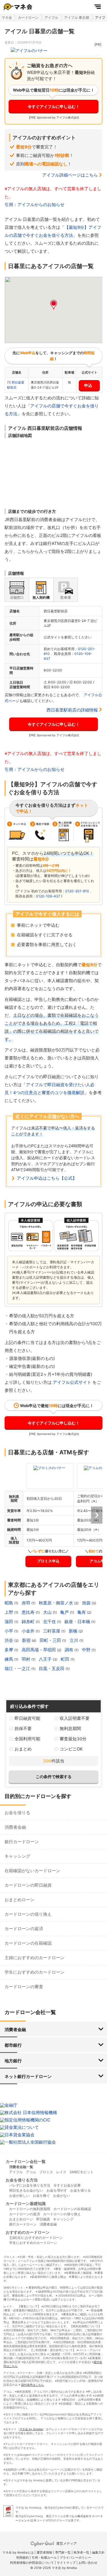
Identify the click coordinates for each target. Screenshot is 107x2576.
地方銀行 (13, 2061)
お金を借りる (17, 1813)
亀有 (82, 1612)
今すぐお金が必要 (67, 2185)
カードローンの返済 (24, 1929)
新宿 (27, 1640)
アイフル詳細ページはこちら (70, 175)
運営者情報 (44, 2552)
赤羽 (27, 1603)
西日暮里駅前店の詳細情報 (72, 710)
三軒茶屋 (52, 1631)
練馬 (9, 1659)
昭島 (9, 1603)
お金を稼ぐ (41, 2196)
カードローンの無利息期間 (30, 2209)
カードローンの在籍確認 (28, 1943)
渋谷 (9, 1640)
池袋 (87, 1603)
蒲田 (9, 1622)
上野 (9, 1612)
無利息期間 (70, 1728)
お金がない (62, 2196)
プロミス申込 (48, 1561)
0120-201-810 (77, 891)
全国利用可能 (27, 1739)
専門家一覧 (63, 2552)
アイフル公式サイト (72, 1382)
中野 (87, 1650)
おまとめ (23, 1749)
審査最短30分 (73, 1739)
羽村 (27, 1659)
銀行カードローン (22, 1842)
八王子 (46, 1659)
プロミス (46, 2172)
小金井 (29, 1631)
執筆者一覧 (81, 2552)
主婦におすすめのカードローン (35, 1958)
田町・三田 (51, 1640)
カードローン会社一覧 (26, 2161)
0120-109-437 (48, 896)
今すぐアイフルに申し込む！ (54, 106)
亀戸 (65, 1612)
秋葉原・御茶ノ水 (56, 1603)
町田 (66, 1659)
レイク (61, 2172)
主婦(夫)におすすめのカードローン (36, 2238)
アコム (31, 2172)
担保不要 (23, 1728)
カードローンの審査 (24, 1987)
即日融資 (43, 2219)
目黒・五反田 (52, 1668)
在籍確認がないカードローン (32, 1871)
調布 (70, 1650)
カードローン (28, 17)
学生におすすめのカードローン (35, 1972)
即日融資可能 (27, 1718)
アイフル (51, 17)
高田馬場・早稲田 (39, 1650)
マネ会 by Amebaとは (18, 2552)
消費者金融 (15, 1827)
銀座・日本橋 (78, 1622)
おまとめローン (20, 1900)
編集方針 (98, 2552)
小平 (9, 1631)
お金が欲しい (19, 2196)
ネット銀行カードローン (28, 2076)
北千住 (50, 1622)
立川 (74, 1640)
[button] (54, 305)
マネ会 (7, 17)
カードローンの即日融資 (28, 1885)
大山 (48, 1612)
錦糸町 (29, 1622)
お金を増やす (57, 2190)
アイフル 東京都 (77, 17)
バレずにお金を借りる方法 (30, 2185)
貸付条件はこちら (33, 2385)
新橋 (74, 1631)
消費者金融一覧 (21, 2167)
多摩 (9, 1650)
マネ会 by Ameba (31, 2429)
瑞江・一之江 (18, 1668)
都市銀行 (13, 2045)
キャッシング (17, 1856)
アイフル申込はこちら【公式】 (47, 1178)
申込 (88, 385)
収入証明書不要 (75, 1718)
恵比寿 (29, 1612)
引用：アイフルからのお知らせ (35, 205)
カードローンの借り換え (28, 1914)
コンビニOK (71, 1749)
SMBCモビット (82, 2172)
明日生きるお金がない (26, 2190)
